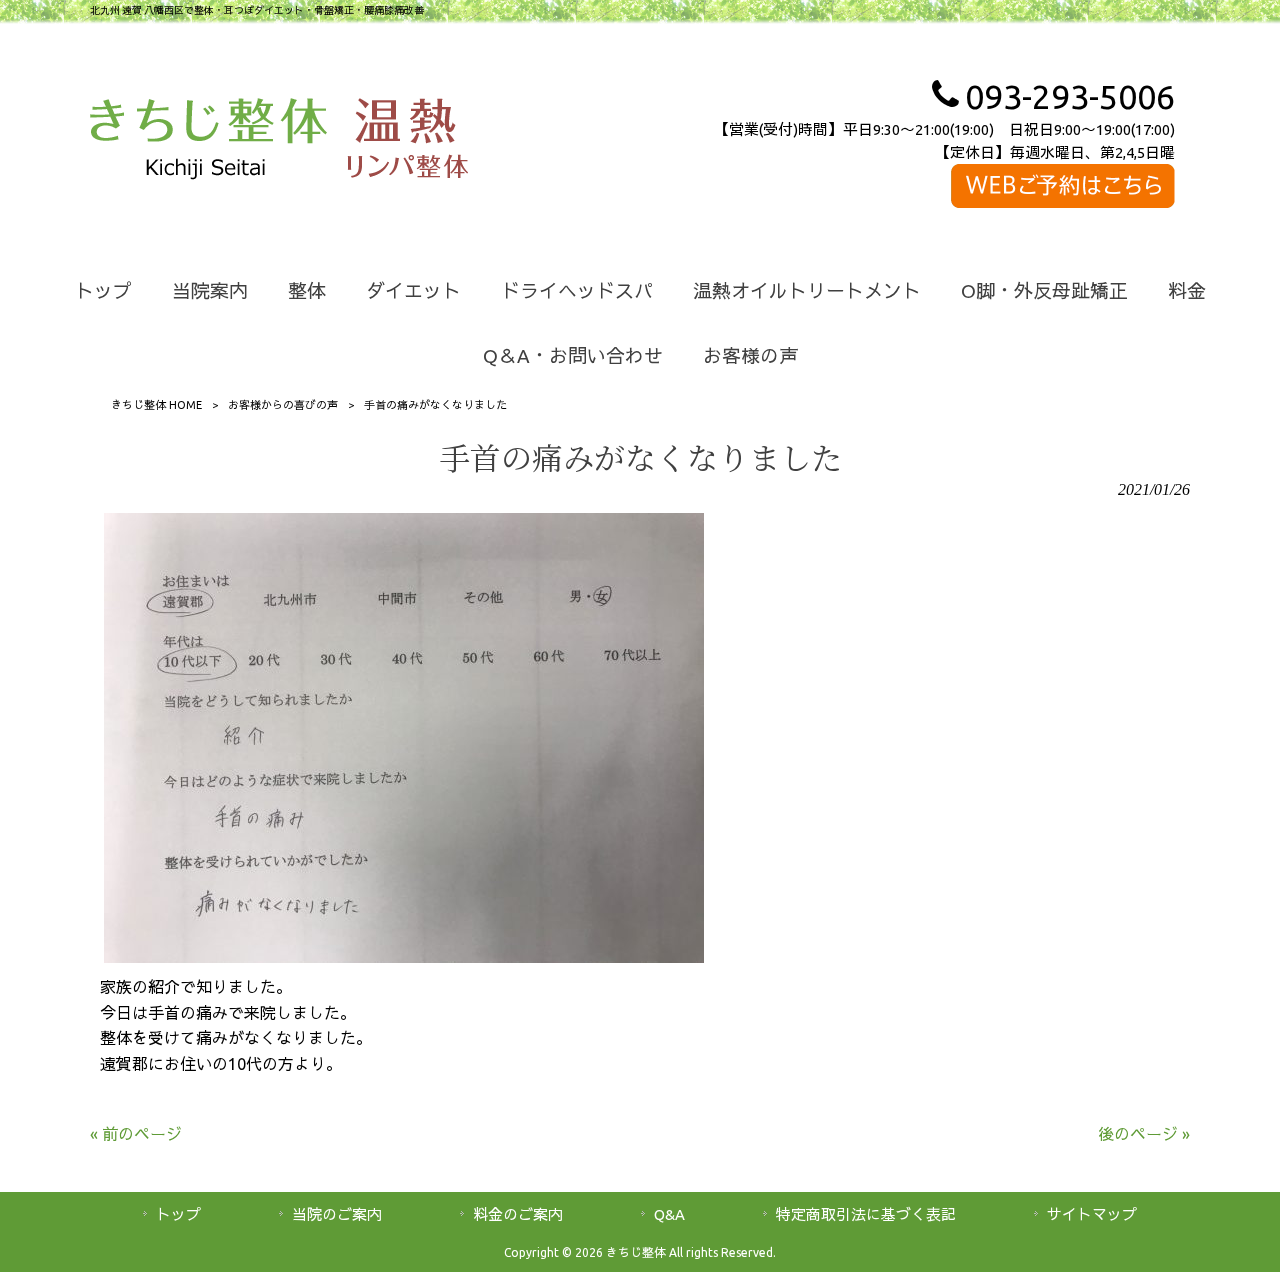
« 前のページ (136, 1134)
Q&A (669, 1214)
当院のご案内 (337, 1214)
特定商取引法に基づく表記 (866, 1214)
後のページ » (1144, 1134)
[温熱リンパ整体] (407, 142)
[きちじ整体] (208, 142)
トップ (178, 1214)
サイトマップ (1092, 1214)
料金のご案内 (518, 1214)
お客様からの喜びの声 (283, 405)
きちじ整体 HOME (156, 405)
